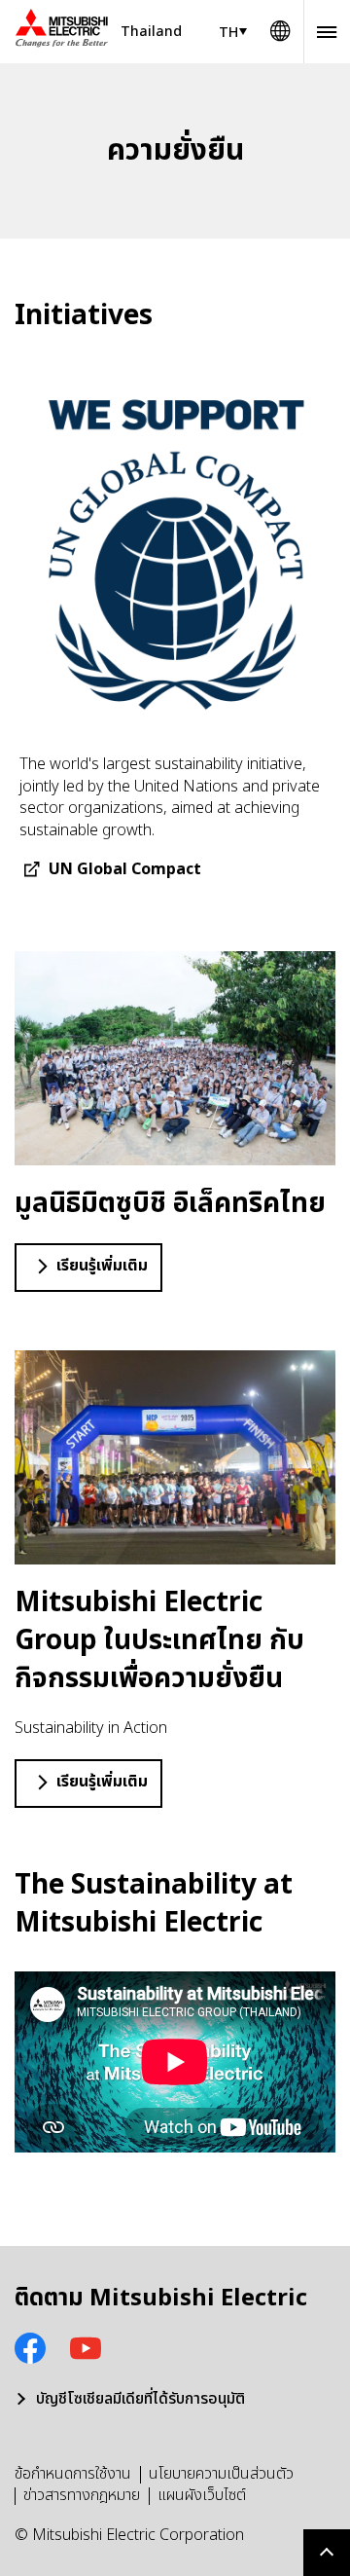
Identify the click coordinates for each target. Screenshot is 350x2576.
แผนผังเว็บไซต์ (202, 2495)
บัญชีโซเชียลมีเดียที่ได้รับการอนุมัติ (140, 2399)
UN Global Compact (125, 869)
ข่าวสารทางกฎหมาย (82, 2495)
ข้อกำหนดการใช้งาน (73, 2474)
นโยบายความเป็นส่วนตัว (221, 2474)
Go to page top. (327, 2553)
